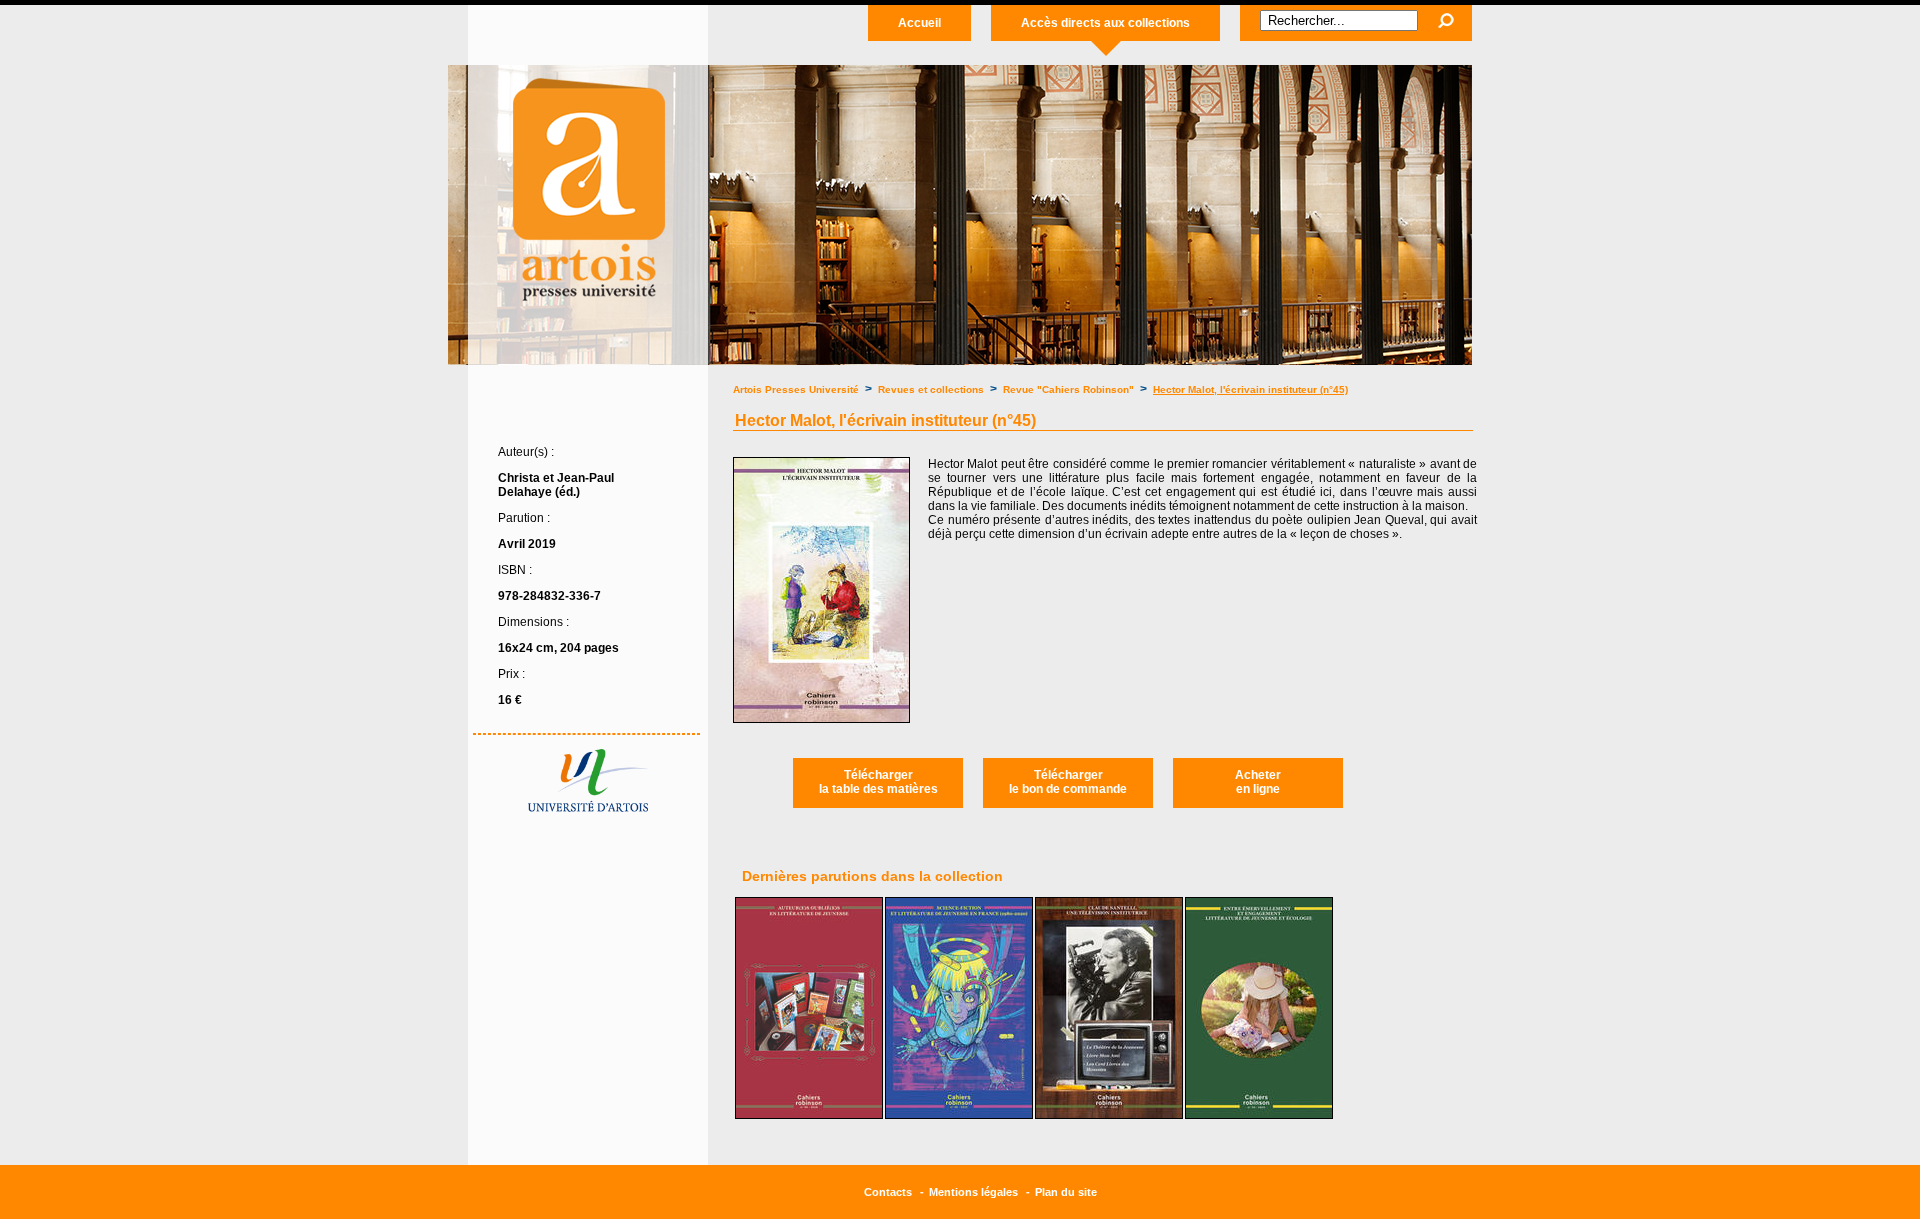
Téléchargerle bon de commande (1068, 782)
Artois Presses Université (796, 389)
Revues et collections (932, 389)
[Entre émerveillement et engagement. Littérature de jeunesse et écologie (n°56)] (1259, 1115)
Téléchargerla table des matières (878, 782)
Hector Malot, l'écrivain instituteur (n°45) (1250, 389)
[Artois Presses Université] (588, 311)
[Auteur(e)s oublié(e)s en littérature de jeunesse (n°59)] (809, 1115)
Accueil (919, 23)
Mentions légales (973, 1192)
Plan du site (1066, 1192)
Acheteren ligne (1258, 782)
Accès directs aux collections (1105, 23)
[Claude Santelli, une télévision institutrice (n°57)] (1109, 1115)
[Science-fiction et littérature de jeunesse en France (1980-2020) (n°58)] (959, 1115)
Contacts (888, 1192)
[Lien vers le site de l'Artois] (588, 808)
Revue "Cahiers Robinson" (1068, 389)
